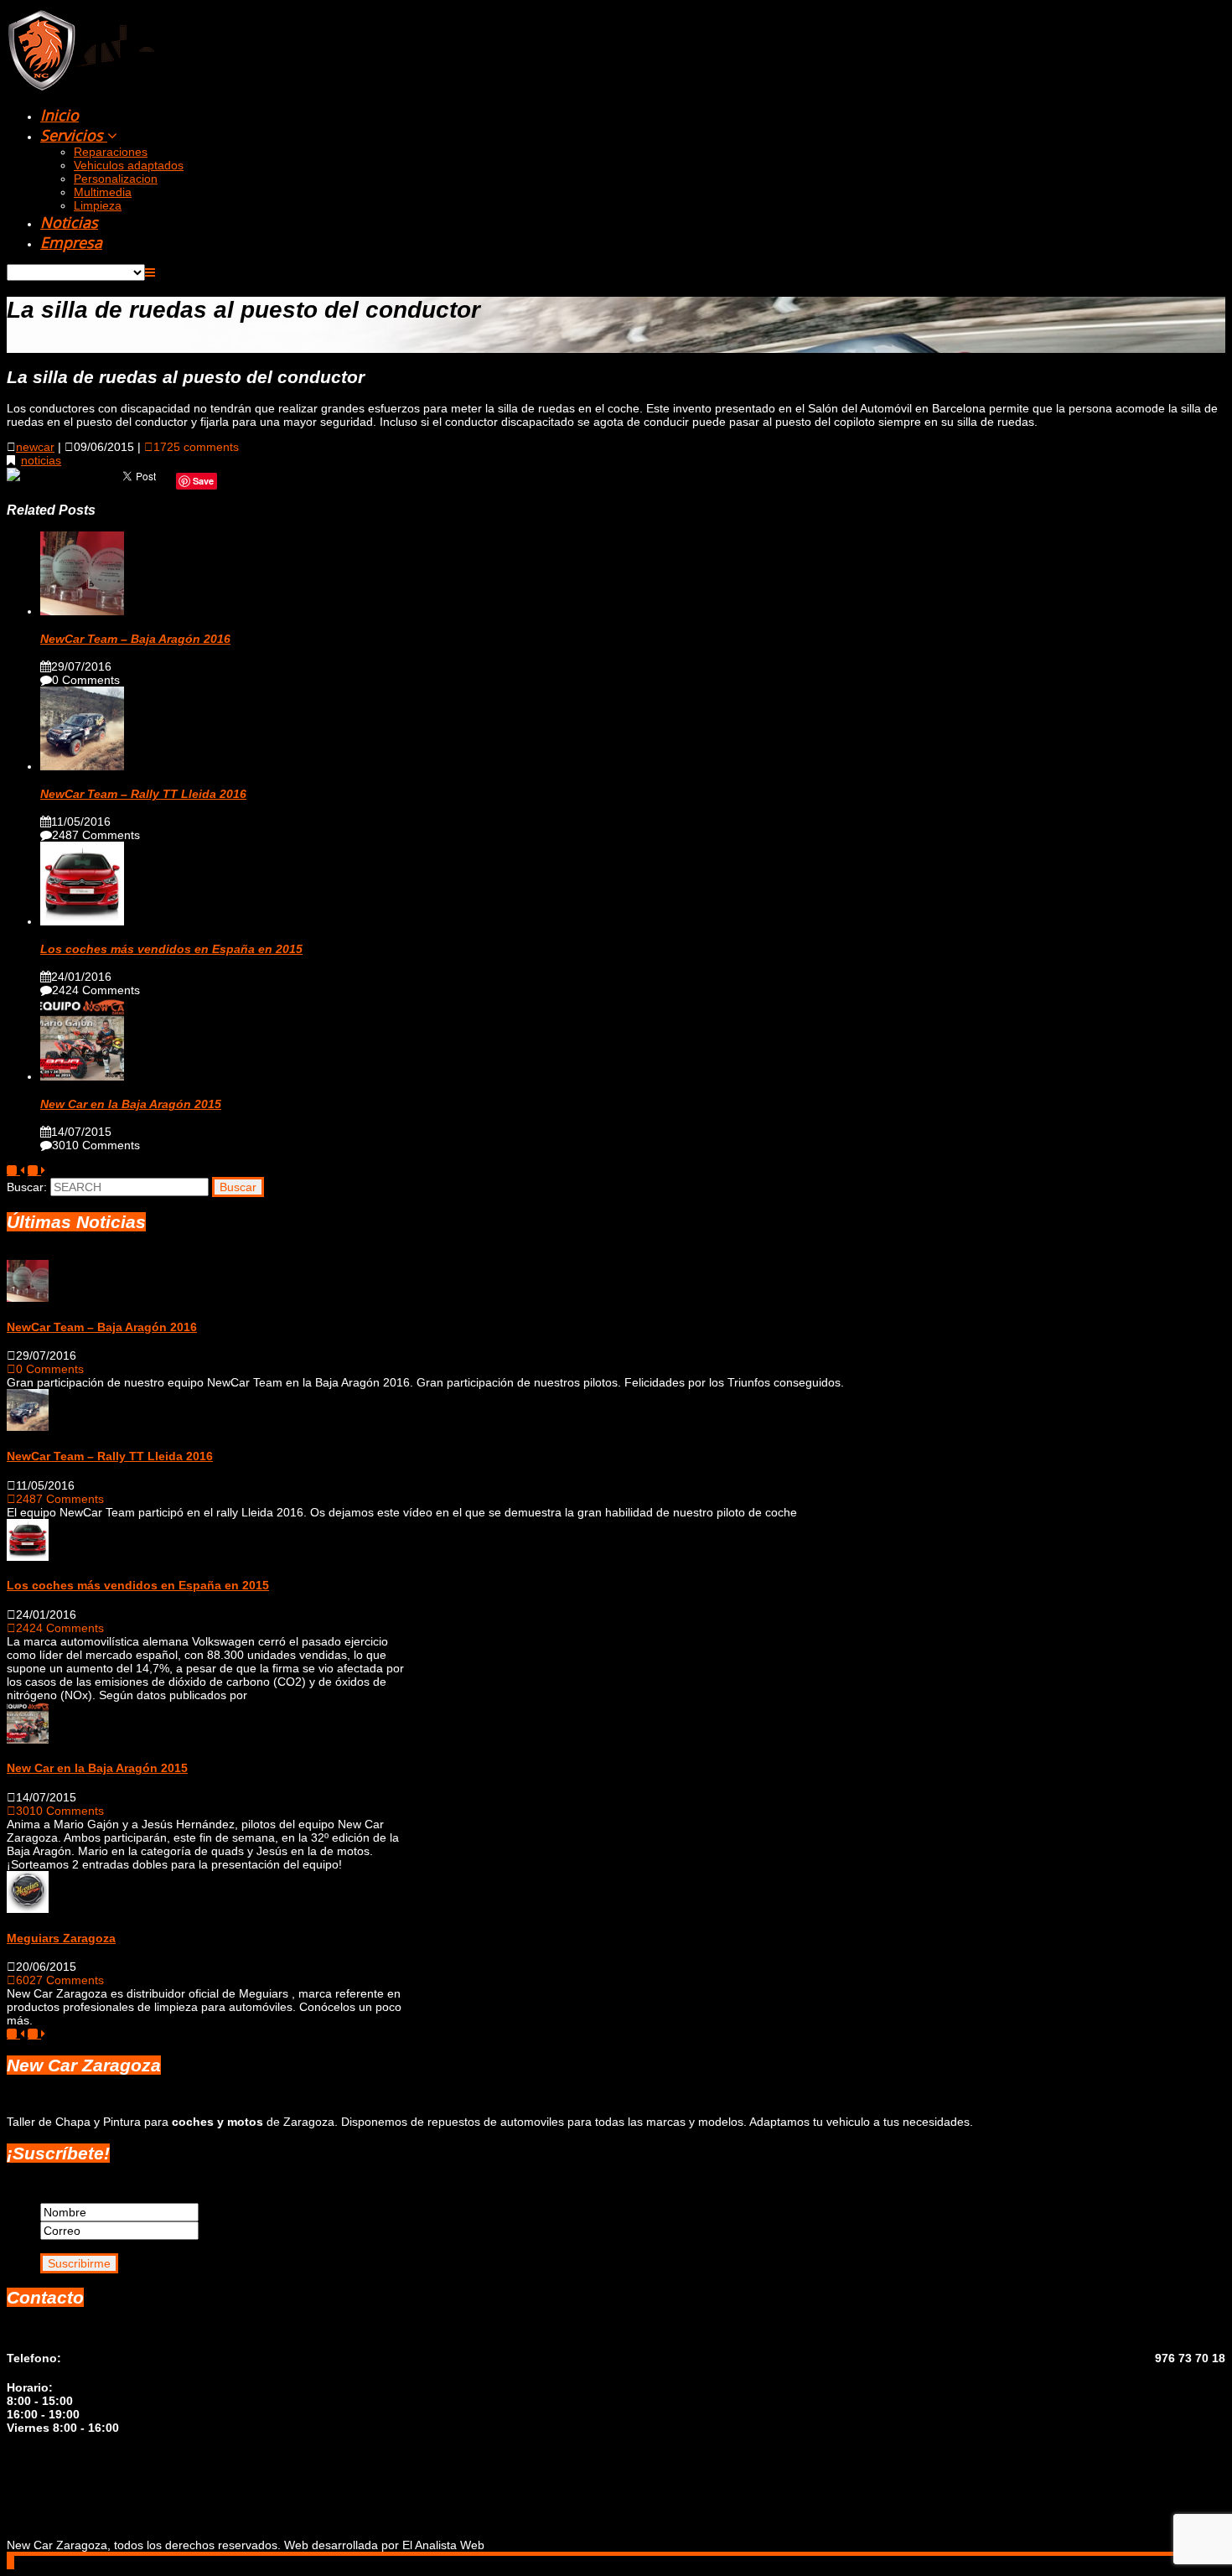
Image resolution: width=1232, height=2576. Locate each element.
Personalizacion (116, 179)
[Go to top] (10, 2563)
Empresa (71, 242)
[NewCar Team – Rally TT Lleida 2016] (82, 766)
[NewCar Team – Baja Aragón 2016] (82, 611)
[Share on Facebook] (15, 480)
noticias (41, 460)
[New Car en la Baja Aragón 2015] (82, 1076)
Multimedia (103, 192)
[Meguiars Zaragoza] (28, 1909)
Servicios (74, 135)
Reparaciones (111, 152)
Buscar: (27, 1187)
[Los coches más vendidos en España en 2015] (82, 921)
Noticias (69, 222)
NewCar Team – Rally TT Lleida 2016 (143, 794)
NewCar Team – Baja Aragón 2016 (135, 639)
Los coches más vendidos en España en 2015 (171, 949)
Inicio (60, 115)
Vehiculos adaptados (129, 165)
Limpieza (98, 205)
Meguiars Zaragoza (61, 1938)
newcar (35, 447)
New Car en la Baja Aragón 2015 (131, 1104)
